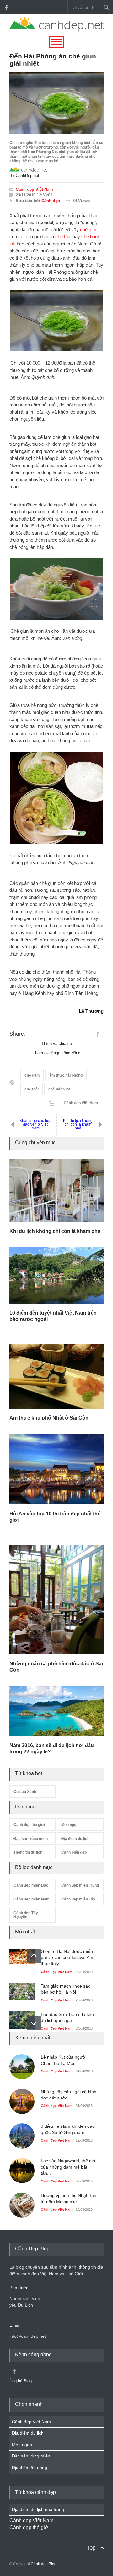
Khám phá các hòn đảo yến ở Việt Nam (35, 1124)
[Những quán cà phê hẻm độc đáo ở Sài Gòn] (56, 1600)
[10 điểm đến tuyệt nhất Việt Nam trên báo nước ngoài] (56, 1275)
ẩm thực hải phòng (66, 1075)
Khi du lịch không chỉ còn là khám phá (78, 1124)
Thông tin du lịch (28, 1852)
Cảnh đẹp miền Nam (32, 1899)
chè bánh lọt (59, 1089)
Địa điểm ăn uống (30, 2468)
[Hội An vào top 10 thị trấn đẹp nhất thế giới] (56, 1469)
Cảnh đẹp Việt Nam (34, 189)
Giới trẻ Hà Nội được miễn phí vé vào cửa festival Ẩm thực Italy (67, 1958)
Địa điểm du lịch (75, 1839)
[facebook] (6, 7)
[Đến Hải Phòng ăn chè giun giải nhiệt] (56, 103)
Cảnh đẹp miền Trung (80, 1885)
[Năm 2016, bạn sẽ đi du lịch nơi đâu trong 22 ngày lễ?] (56, 1711)
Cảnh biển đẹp (74, 1852)
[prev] (34, 1956)
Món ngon (70, 1825)
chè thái (63, 237)
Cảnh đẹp (51, 201)
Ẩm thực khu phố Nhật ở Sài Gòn (49, 1418)
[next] (34, 2023)
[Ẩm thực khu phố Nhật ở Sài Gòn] (56, 1377)
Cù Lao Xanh (25, 1792)
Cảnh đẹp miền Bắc (31, 1885)
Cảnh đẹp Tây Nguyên (26, 1915)
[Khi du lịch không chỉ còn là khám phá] (56, 1190)
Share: (17, 1034)
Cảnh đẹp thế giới (29, 1825)
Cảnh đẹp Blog (44, 2564)
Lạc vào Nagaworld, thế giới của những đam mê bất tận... (69, 2167)
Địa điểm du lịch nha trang (38, 2509)
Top (91, 2548)
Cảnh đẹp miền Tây (78, 1899)
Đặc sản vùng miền (31, 1839)
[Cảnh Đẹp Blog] (56, 30)
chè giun (89, 230)
